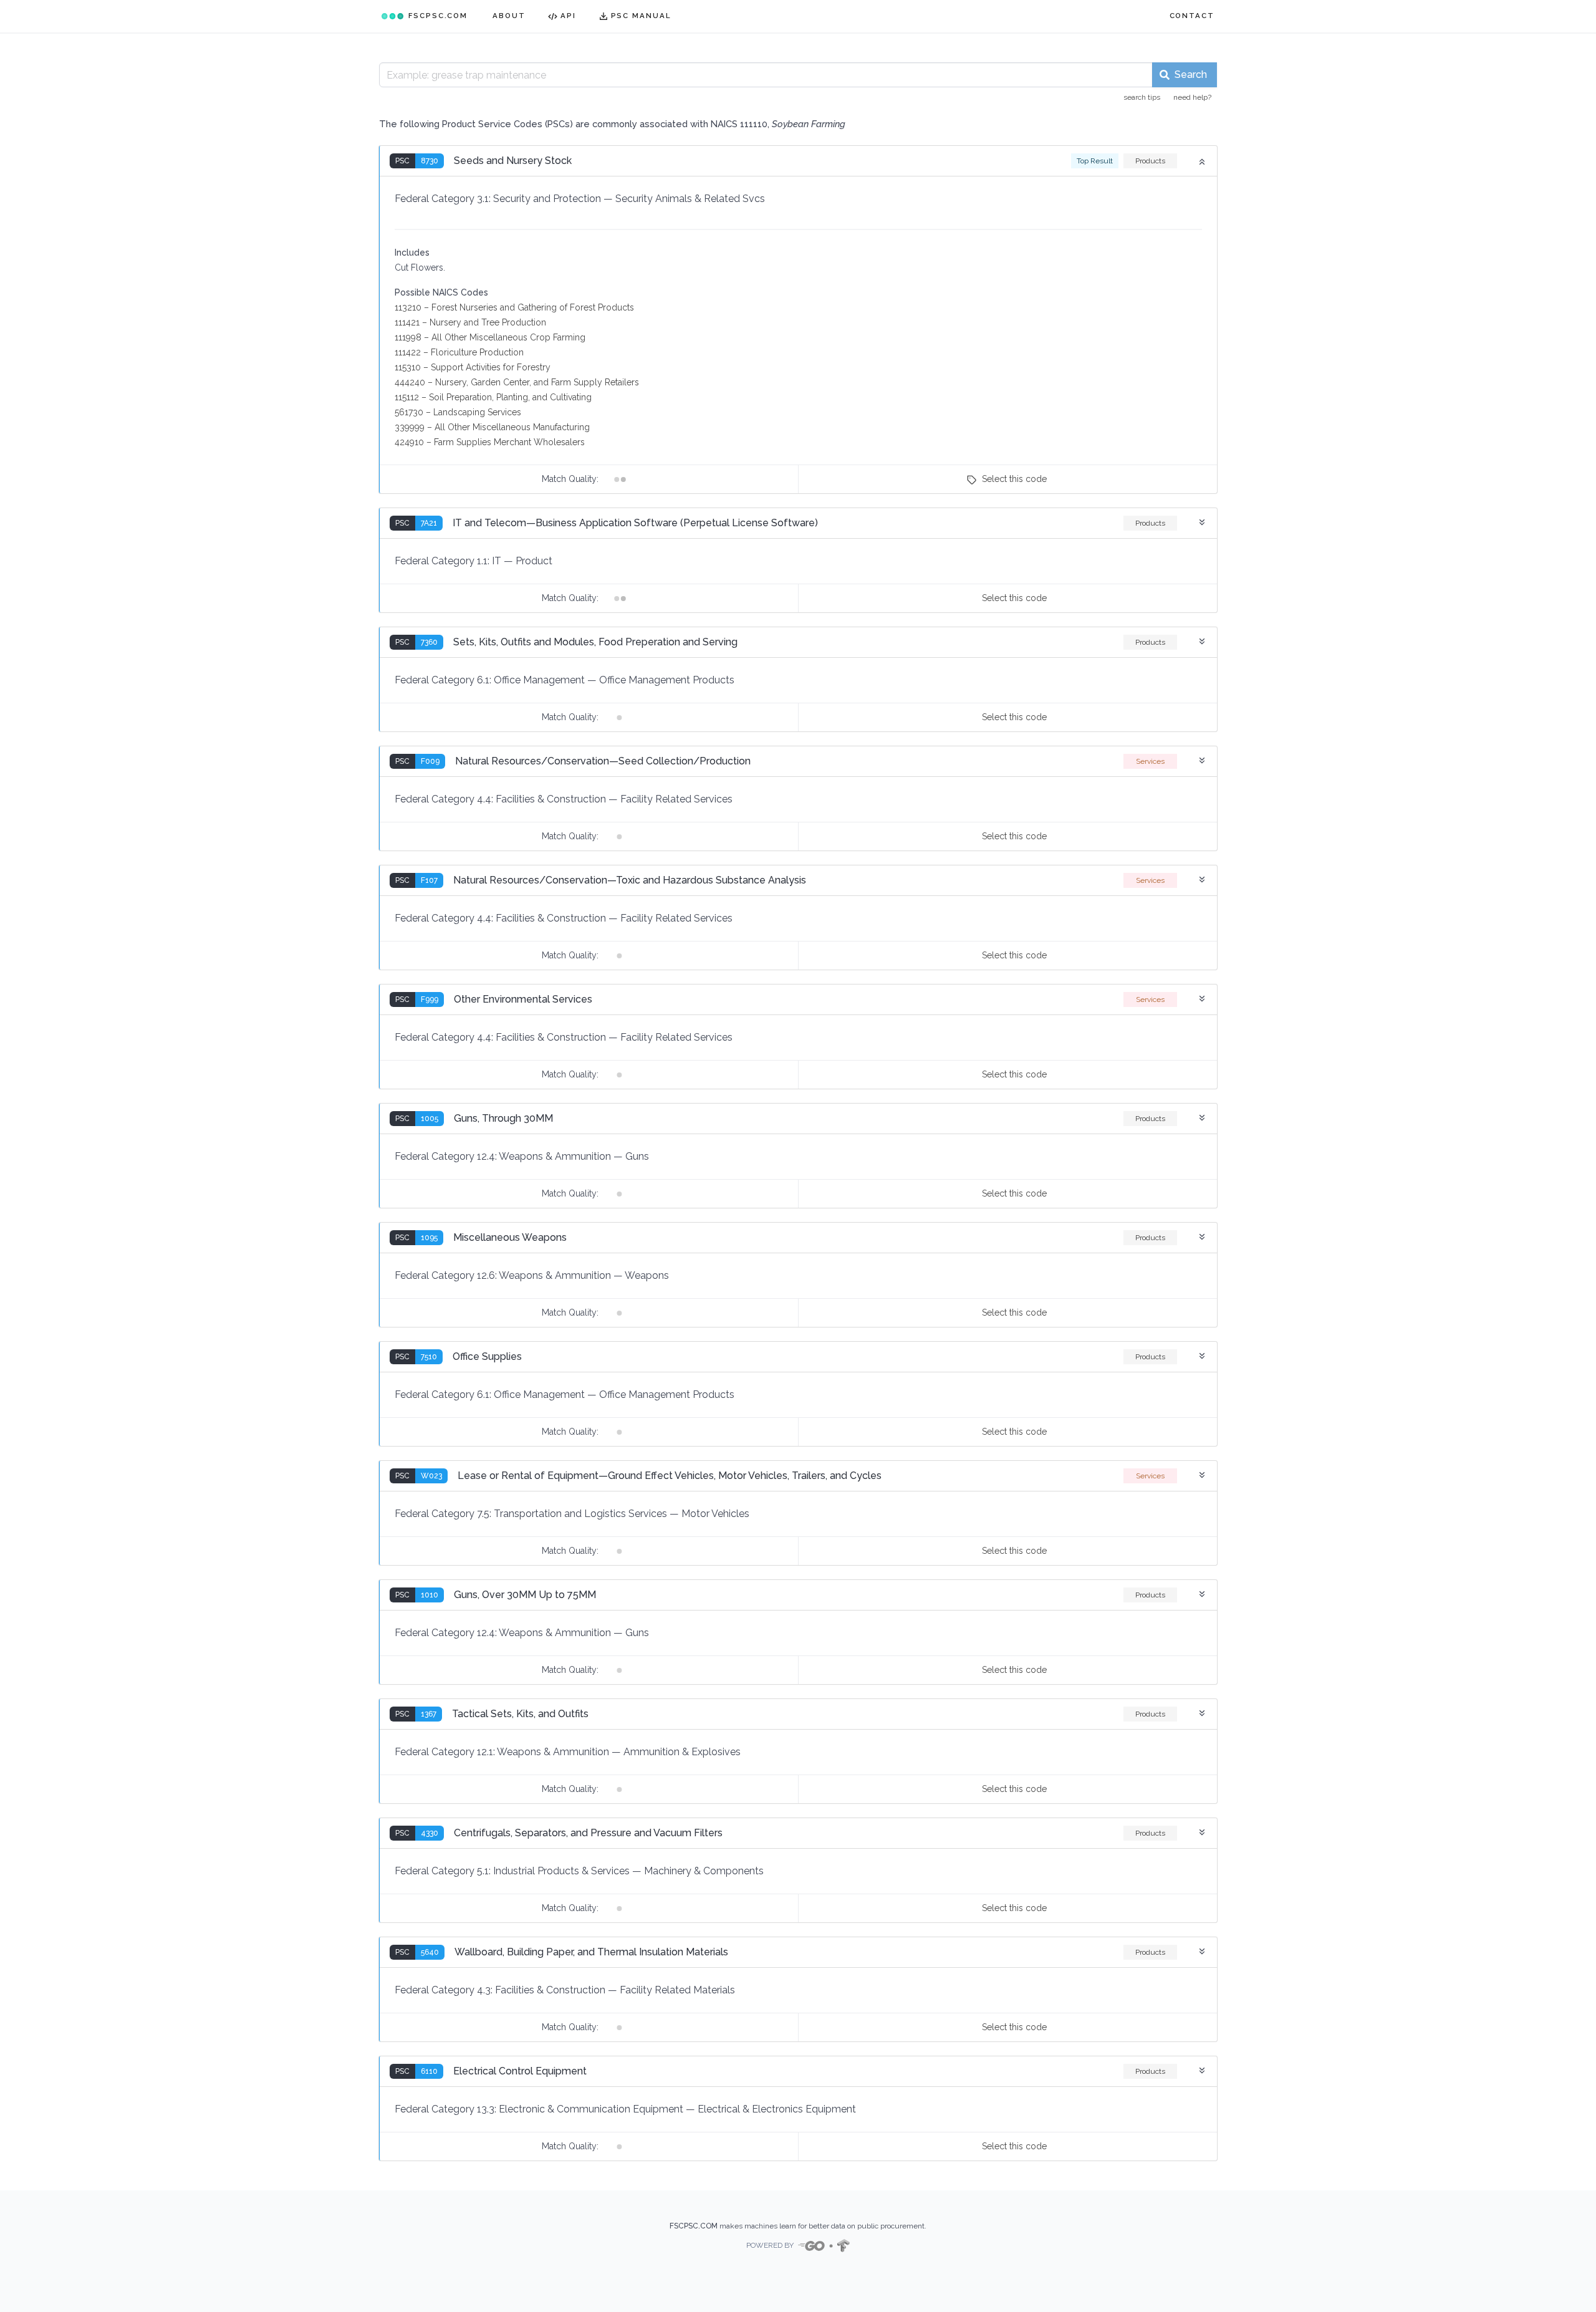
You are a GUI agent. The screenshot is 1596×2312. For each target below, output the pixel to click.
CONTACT (1192, 16)
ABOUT (509, 16)
